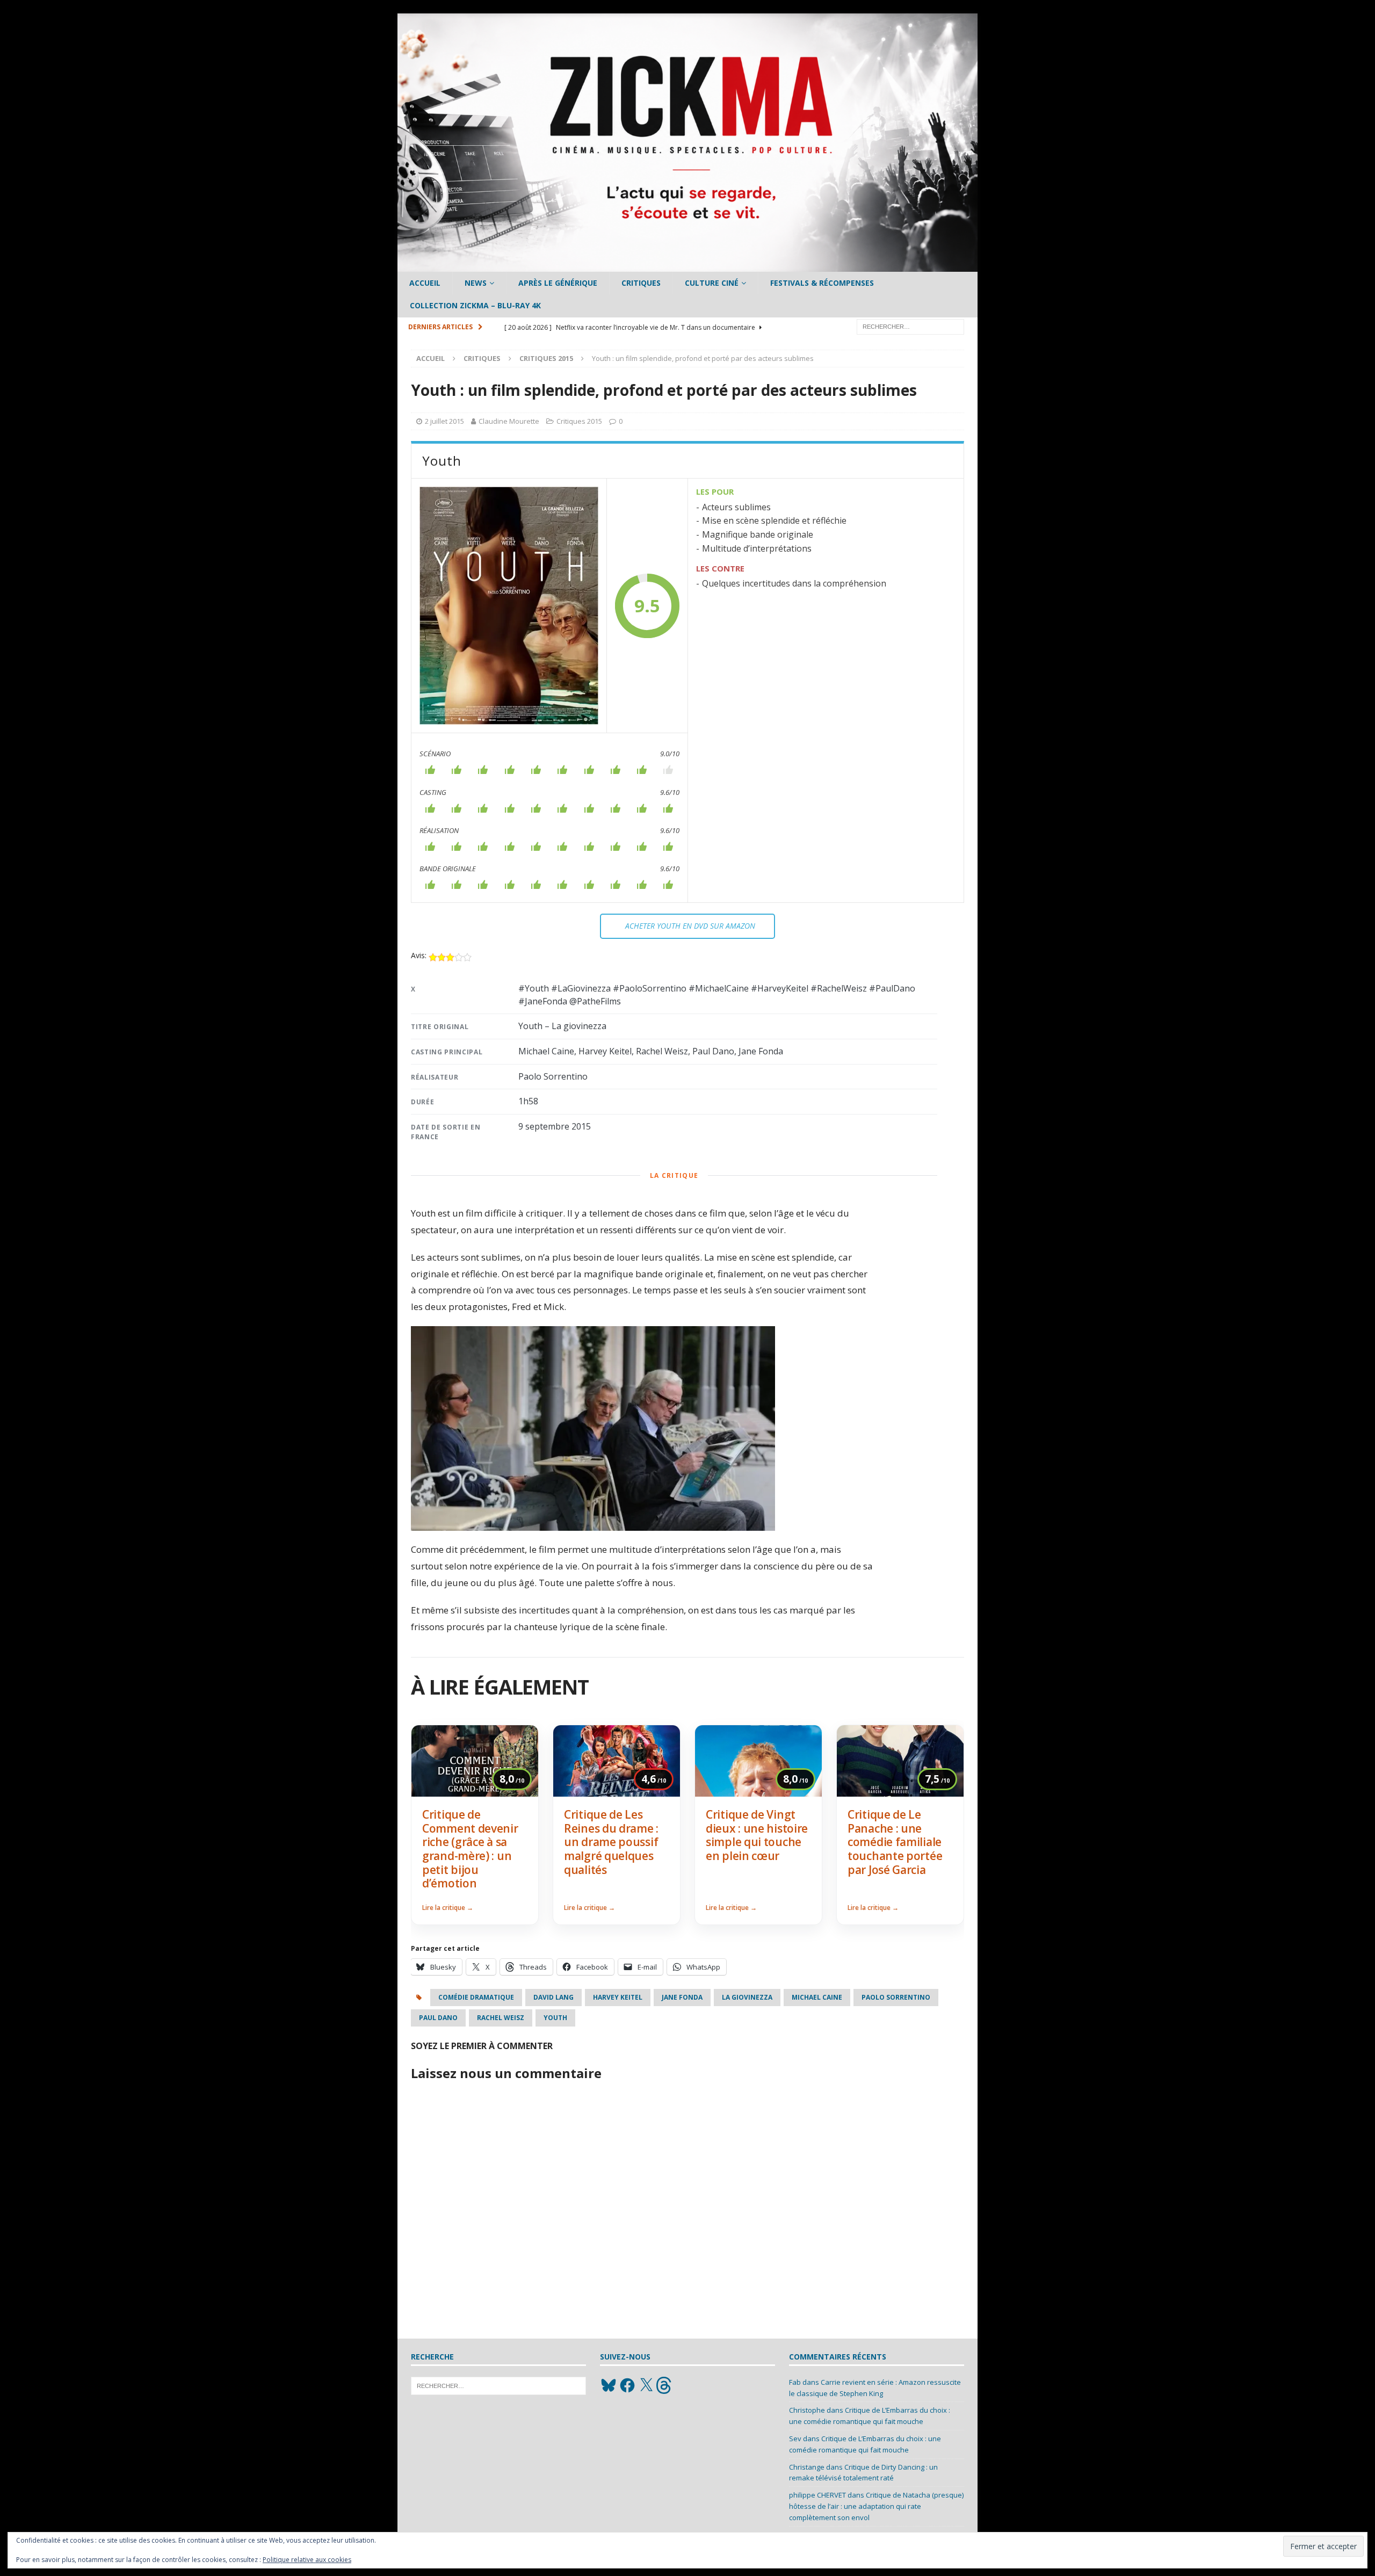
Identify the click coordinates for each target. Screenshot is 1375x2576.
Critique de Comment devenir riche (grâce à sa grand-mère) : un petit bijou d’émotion (470, 1849)
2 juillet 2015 (444, 421)
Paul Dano (438, 2018)
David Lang (553, 1997)
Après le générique (558, 283)
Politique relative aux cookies (307, 2560)
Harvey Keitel (618, 1997)
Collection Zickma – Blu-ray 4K (475, 305)
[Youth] (509, 606)
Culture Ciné (712, 283)
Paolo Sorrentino (896, 1997)
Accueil (425, 283)
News (476, 283)
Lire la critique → (448, 1908)
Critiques (641, 283)
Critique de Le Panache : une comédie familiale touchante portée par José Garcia (895, 1842)
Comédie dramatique (476, 1997)
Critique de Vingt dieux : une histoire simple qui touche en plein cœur (757, 1835)
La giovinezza (747, 1997)
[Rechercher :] (910, 326)
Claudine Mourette (509, 421)
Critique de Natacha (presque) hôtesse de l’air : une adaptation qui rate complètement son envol (876, 2506)
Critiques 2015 (579, 421)
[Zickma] (687, 266)
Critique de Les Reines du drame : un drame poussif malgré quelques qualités (611, 1842)
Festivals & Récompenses (822, 283)
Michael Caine (817, 1997)
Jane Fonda (682, 1997)
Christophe (807, 2410)
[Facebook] (627, 2385)
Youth (555, 2018)
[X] (646, 2385)
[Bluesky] (609, 2385)
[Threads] (665, 2385)
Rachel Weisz (501, 2018)
